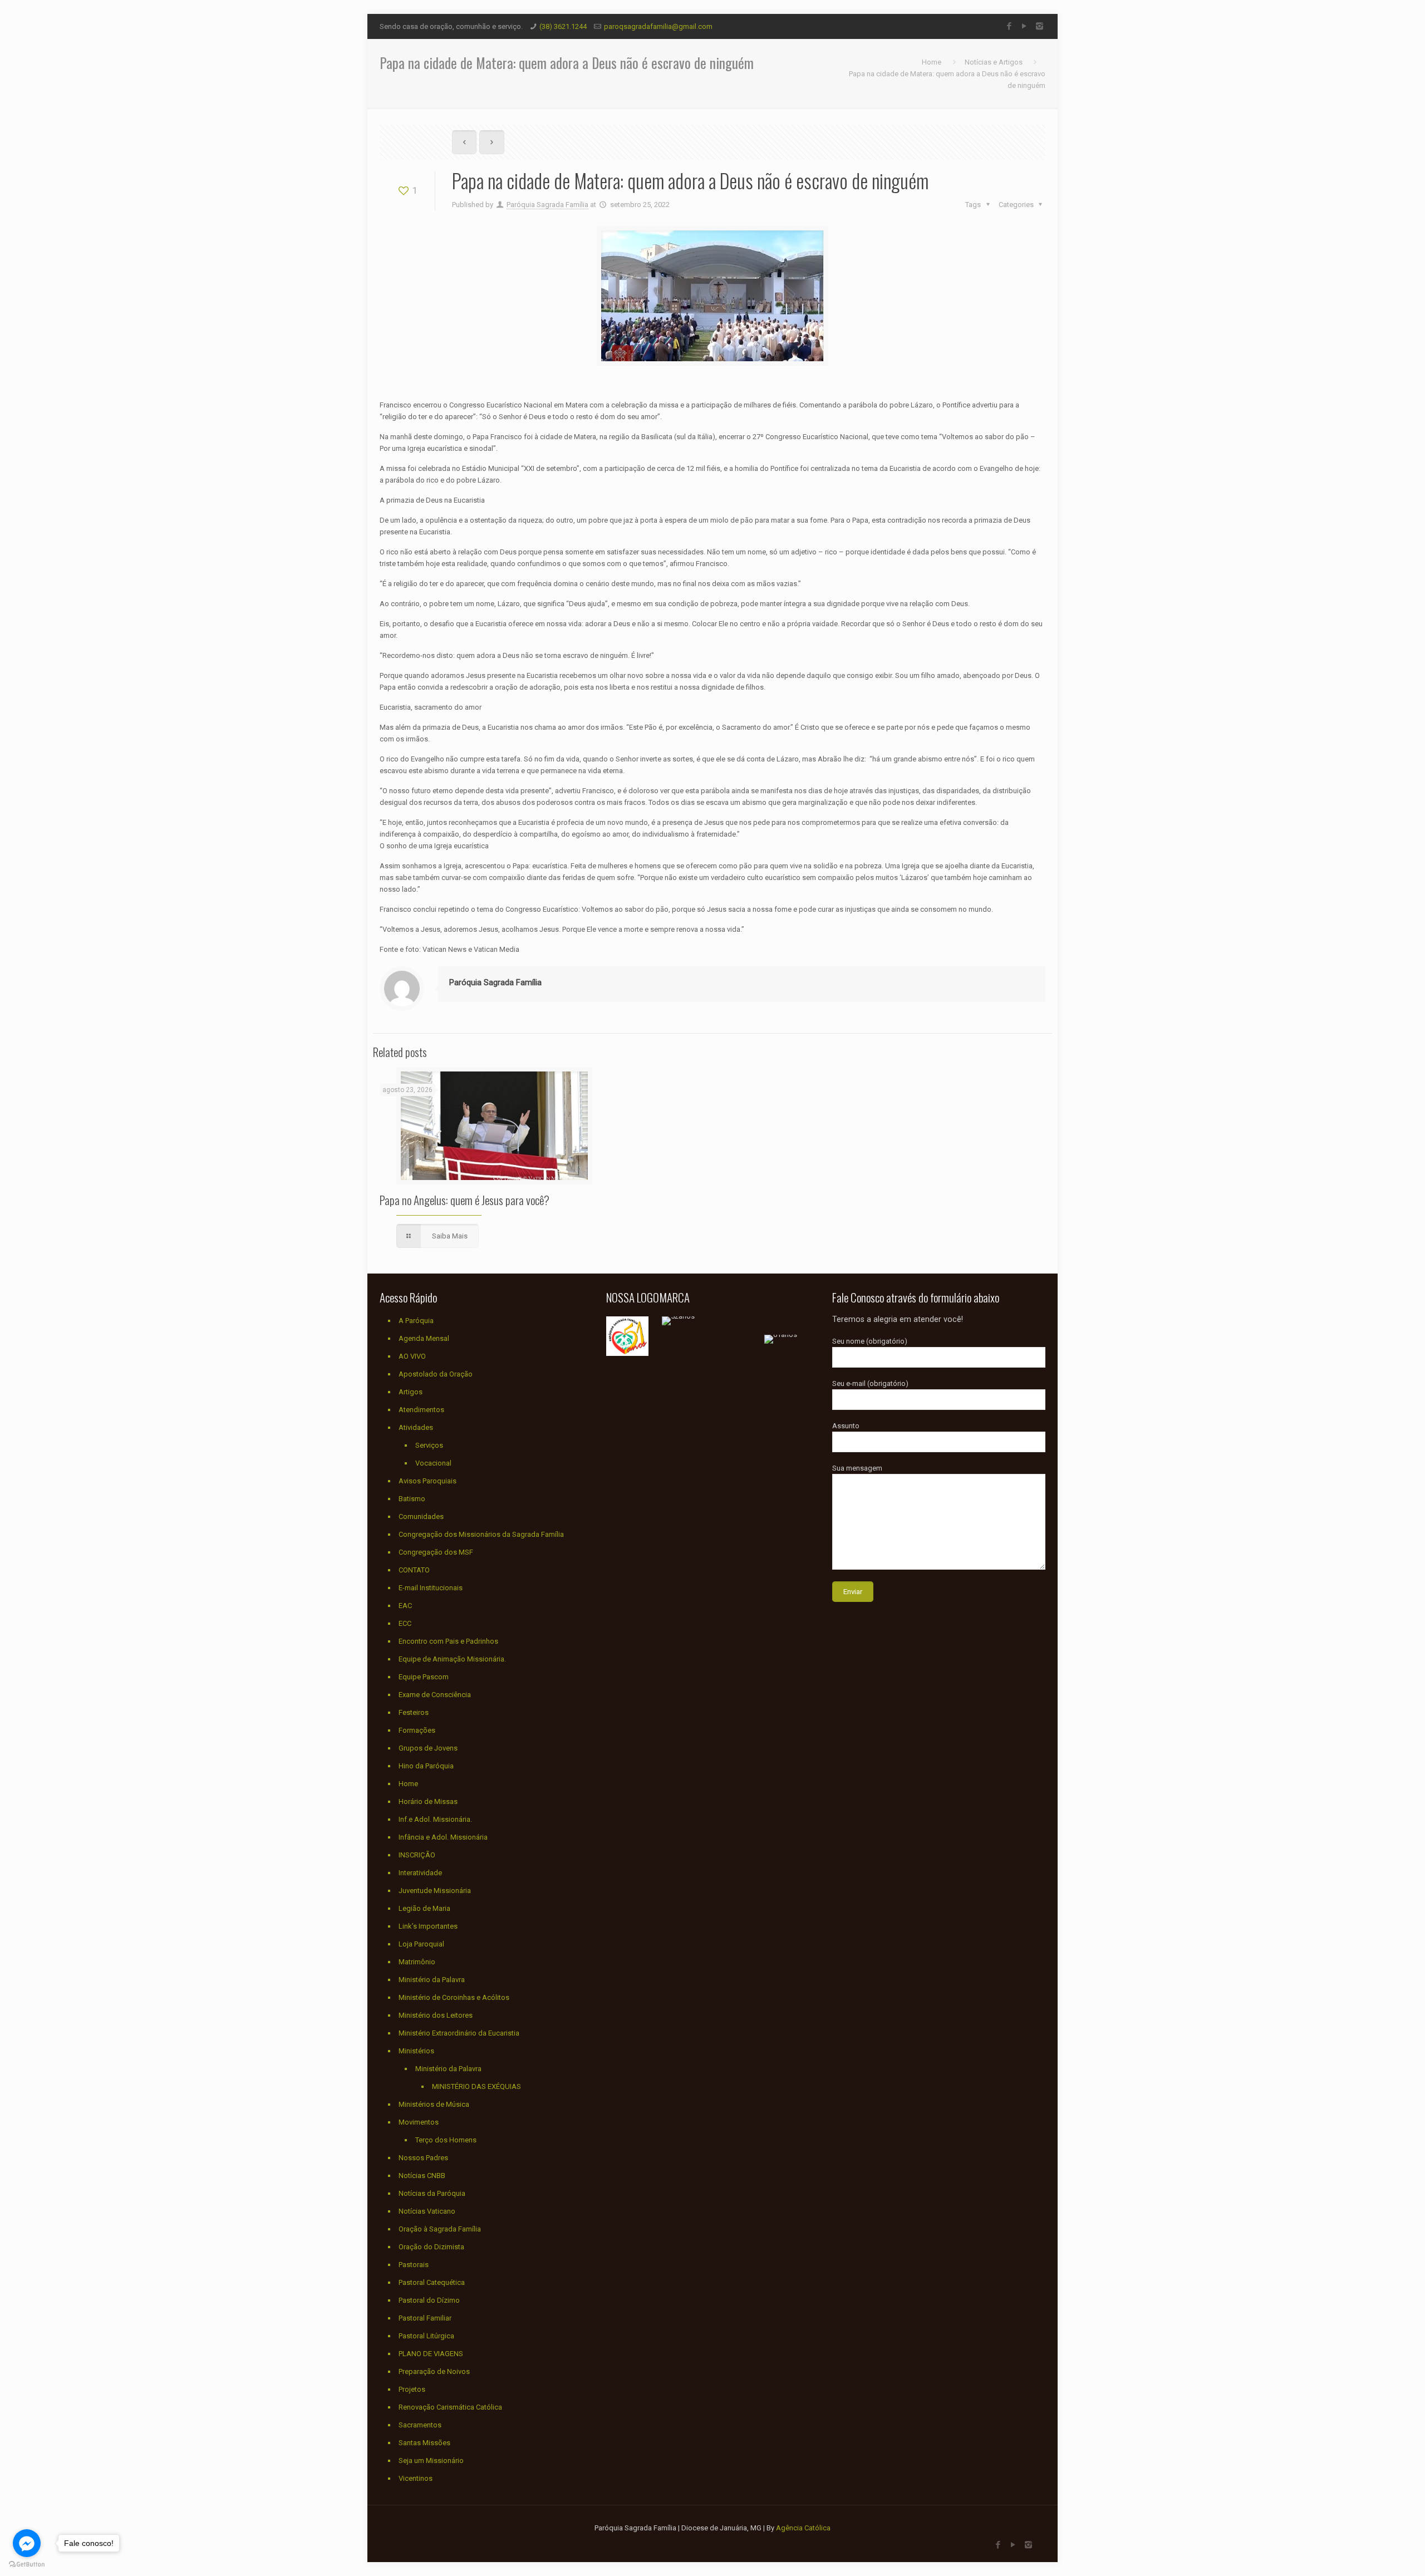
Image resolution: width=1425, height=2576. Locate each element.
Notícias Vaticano (427, 2211)
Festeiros (414, 1712)
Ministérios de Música (434, 2104)
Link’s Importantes (428, 1926)
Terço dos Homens (446, 2140)
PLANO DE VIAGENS (431, 2354)
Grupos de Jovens (428, 1748)
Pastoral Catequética (432, 2282)
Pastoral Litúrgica (426, 2336)
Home (932, 62)
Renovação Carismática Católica (450, 2407)
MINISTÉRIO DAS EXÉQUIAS (476, 2086)
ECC (405, 1623)
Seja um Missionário (431, 2461)
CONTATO (414, 1570)
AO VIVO (412, 1356)
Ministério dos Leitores (436, 2015)
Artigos (411, 1392)
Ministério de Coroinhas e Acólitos (454, 1997)
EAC (405, 1606)
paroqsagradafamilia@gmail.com (658, 26)
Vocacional (433, 1463)
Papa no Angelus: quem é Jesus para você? (465, 1200)
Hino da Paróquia (426, 1766)
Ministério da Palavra (432, 1980)
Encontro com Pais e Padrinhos (448, 1641)
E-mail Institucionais (431, 1588)
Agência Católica (803, 2528)
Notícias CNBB (422, 2176)
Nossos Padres (423, 2158)
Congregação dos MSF (436, 1552)
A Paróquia (416, 1321)
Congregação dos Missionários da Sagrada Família (481, 1534)
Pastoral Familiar (425, 2318)
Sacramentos (420, 2425)
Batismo (412, 1499)
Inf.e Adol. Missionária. (435, 1819)
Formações (417, 1730)
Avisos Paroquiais (427, 1481)
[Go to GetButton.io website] (27, 2565)
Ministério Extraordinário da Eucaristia (459, 2033)
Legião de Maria (424, 1908)
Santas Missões (424, 2443)
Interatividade (420, 1873)
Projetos (412, 2389)
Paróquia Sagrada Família (547, 205)
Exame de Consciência (435, 1695)
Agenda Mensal (424, 1338)
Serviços (429, 1445)
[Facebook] (1009, 26)
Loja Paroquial (421, 1944)
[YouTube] (1024, 26)
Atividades (416, 1427)
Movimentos (419, 2122)
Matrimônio (417, 1962)
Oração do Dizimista (431, 2247)
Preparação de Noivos (434, 2371)
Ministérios (416, 2051)
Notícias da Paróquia (432, 2193)
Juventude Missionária (435, 1891)
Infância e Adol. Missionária (443, 1837)
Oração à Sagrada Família (440, 2229)
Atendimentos (421, 1410)
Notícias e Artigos (994, 62)
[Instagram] (1040, 26)
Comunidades (421, 1516)
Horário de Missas (428, 1801)
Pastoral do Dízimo (429, 2300)
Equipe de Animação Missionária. (452, 1659)
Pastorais (414, 2265)
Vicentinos (416, 2478)
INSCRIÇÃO (417, 1855)
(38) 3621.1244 (563, 26)
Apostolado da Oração (436, 1374)
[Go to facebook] (27, 2543)
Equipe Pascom (424, 1677)
